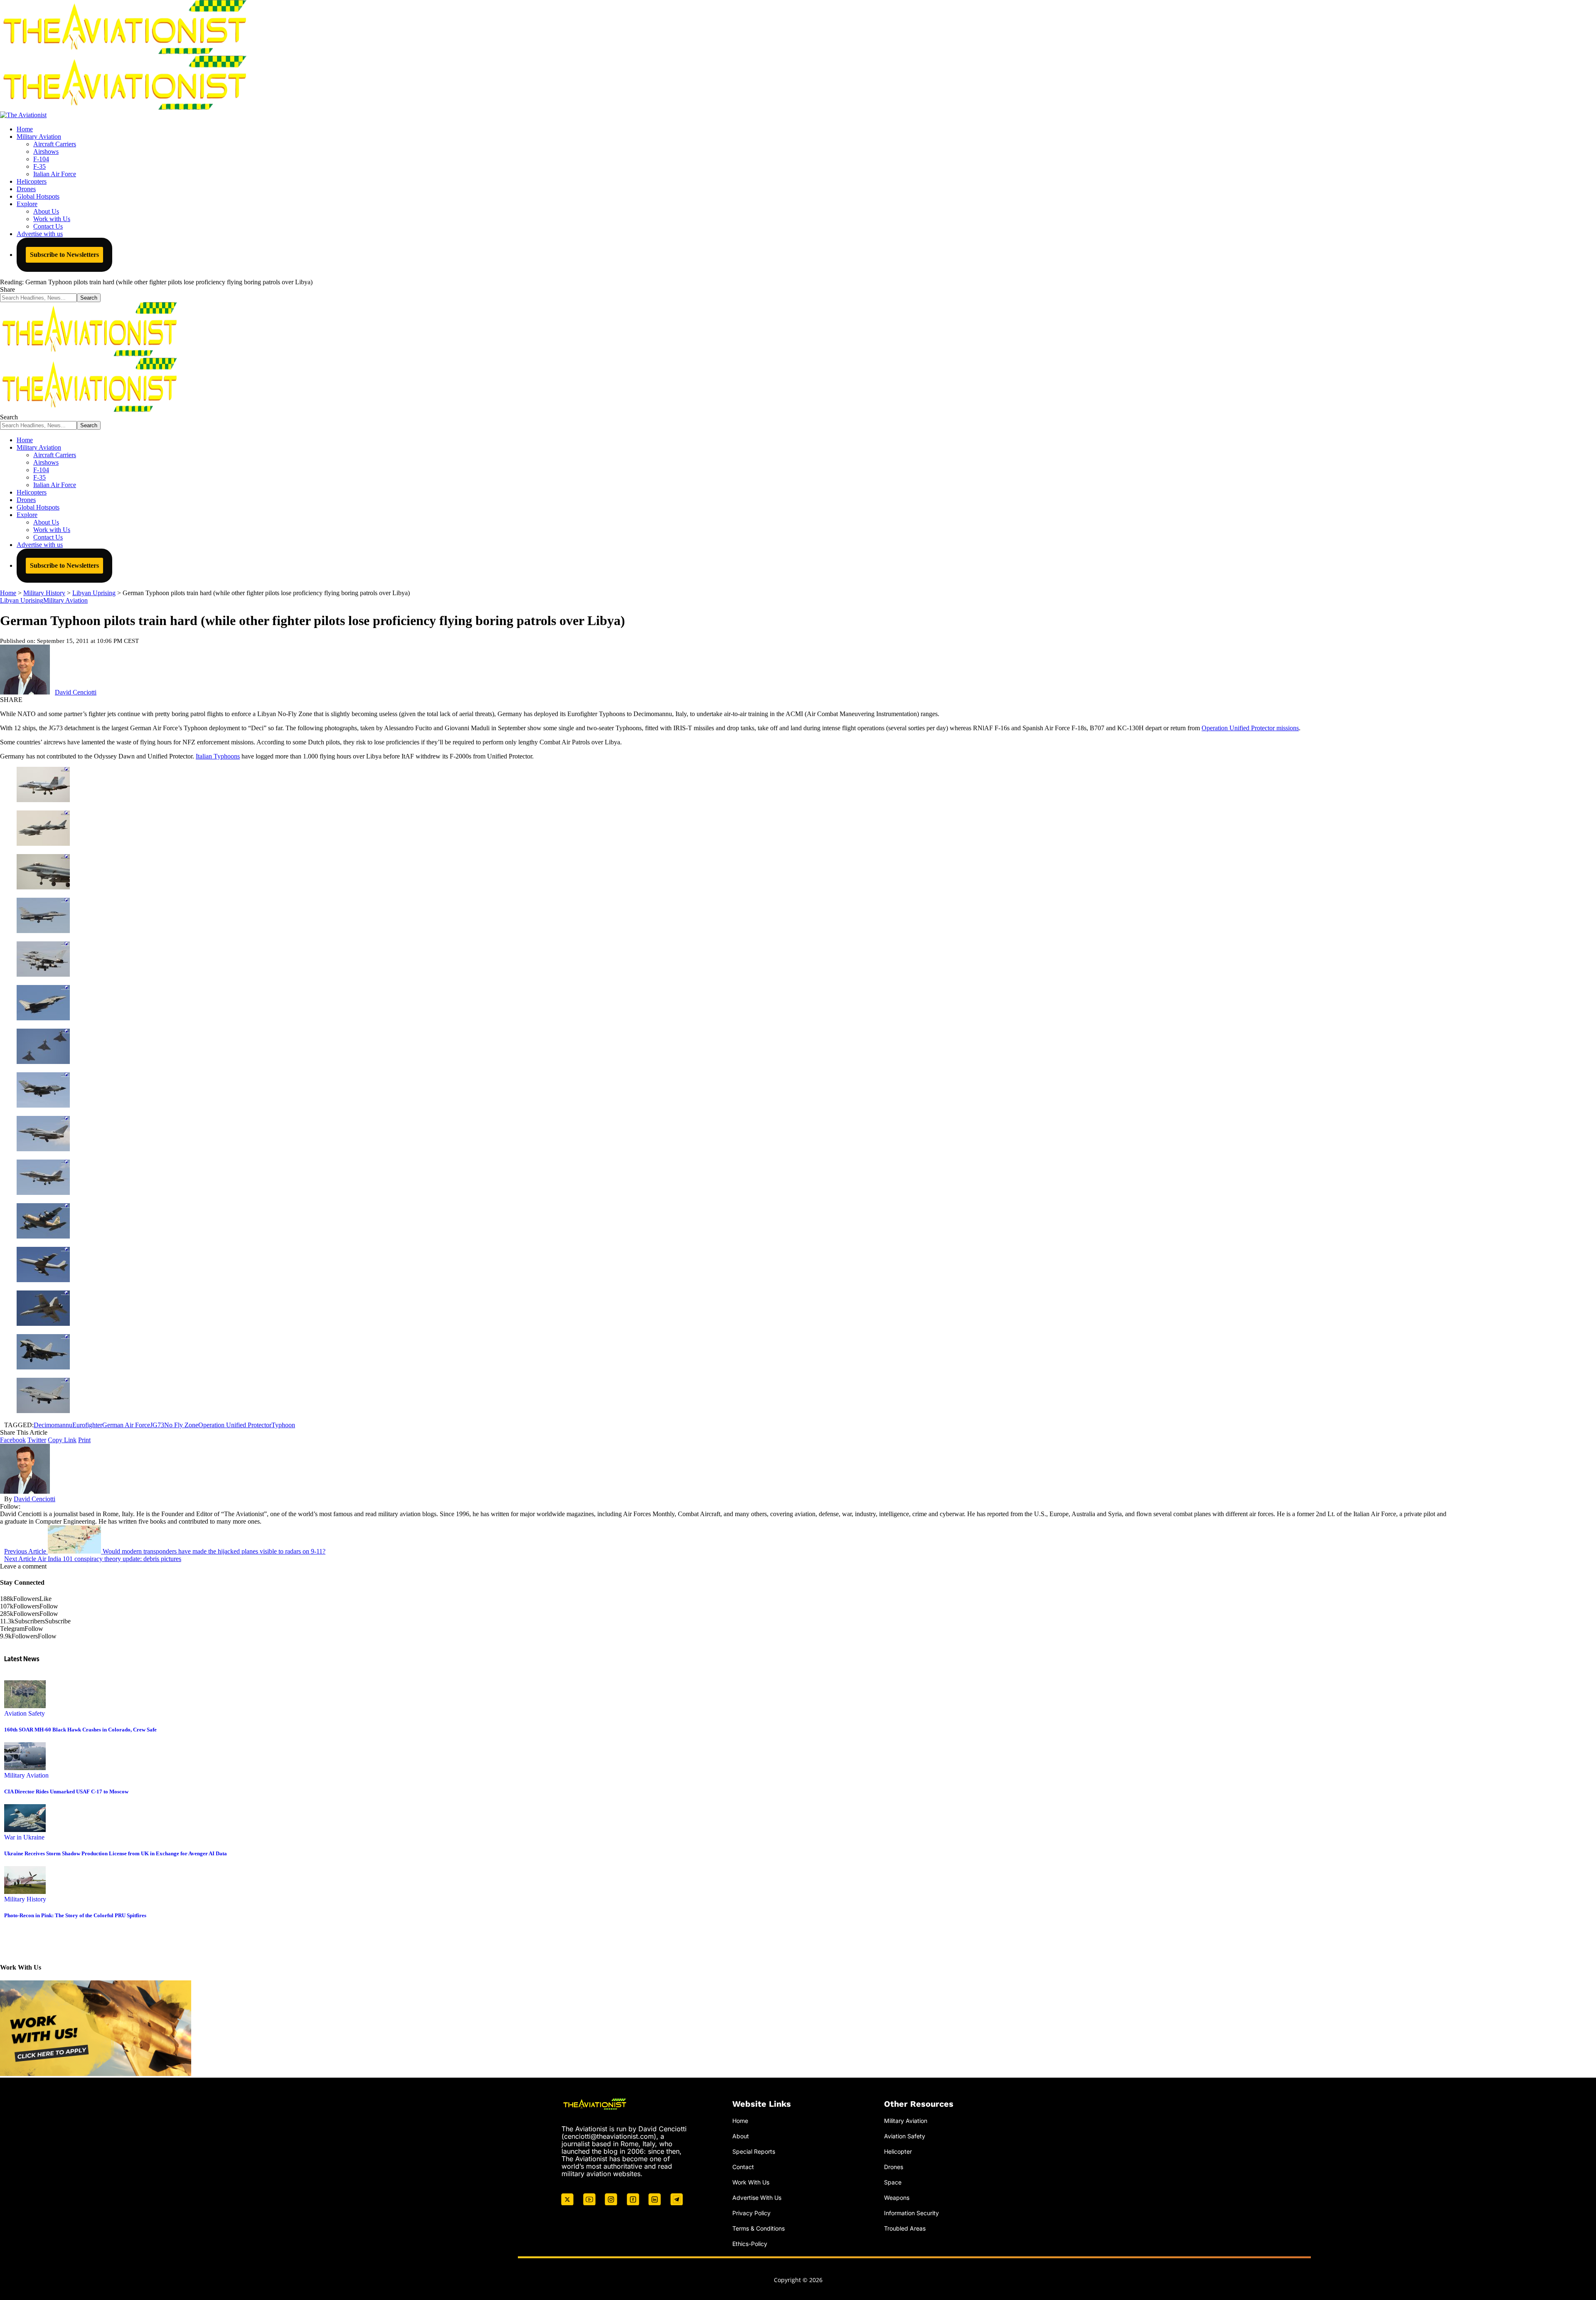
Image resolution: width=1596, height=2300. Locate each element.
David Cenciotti (76, 692)
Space (893, 2182)
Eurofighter (87, 1425)
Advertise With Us (757, 2197)
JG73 (157, 1425)
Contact (743, 2167)
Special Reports (754, 2151)
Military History (25, 1899)
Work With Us (751, 2182)
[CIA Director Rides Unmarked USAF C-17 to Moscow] (25, 1768)
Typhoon (283, 1425)
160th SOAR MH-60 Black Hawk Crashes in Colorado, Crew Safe (80, 1730)
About (741, 2136)
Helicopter (898, 2151)
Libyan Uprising (22, 600)
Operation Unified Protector (235, 1425)
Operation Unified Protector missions (1250, 728)
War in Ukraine (24, 1837)
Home (740, 2121)
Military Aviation (65, 600)
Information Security (911, 2213)
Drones (894, 2167)
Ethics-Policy (750, 2243)
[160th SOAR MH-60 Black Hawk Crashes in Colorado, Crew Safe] (25, 1706)
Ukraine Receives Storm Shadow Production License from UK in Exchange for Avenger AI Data (116, 1853)
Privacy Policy (751, 2213)
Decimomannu (53, 1425)
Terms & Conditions (759, 2228)
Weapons (897, 2197)
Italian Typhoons (218, 756)
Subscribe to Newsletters (64, 255)
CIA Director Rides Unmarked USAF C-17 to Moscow (66, 1791)
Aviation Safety (25, 1713)
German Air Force (126, 1425)
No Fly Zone (181, 1425)
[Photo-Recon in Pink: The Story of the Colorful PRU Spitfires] (25, 1892)
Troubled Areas (905, 2228)
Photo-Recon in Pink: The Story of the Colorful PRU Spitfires (75, 1915)
